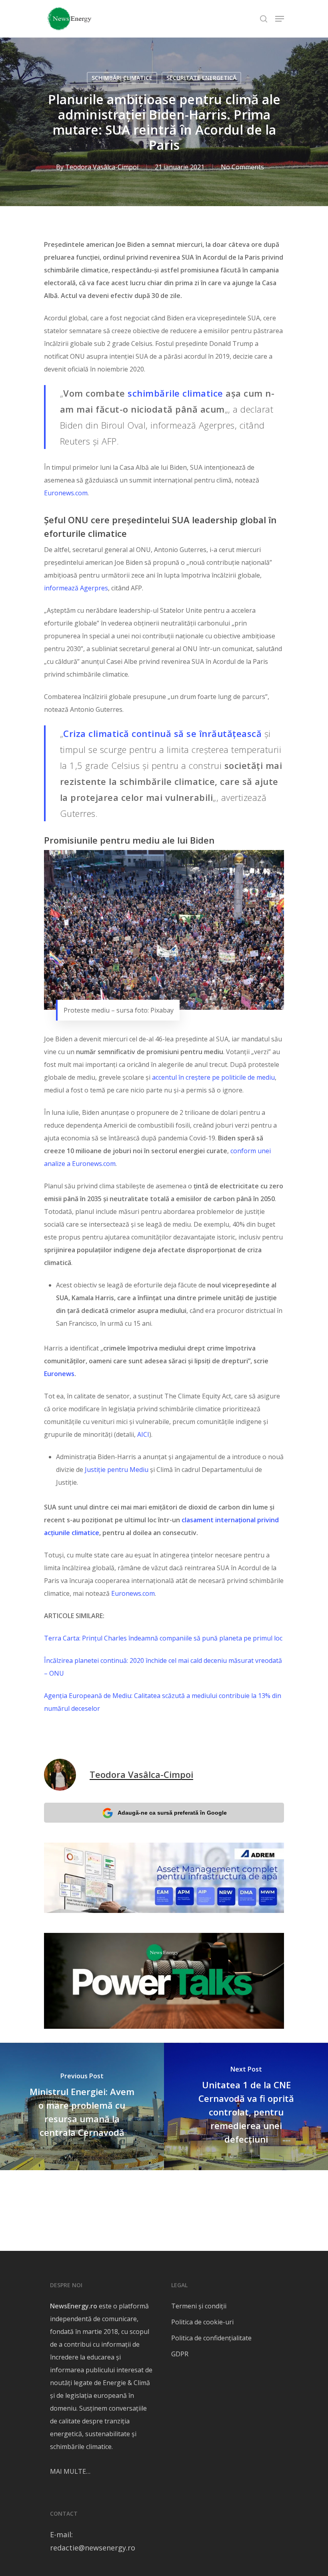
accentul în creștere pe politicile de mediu (213, 1077)
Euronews (59, 1374)
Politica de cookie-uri (202, 2322)
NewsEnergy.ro (74, 2306)
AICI (143, 1434)
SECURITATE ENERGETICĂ (201, 78)
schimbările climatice (175, 393)
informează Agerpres (76, 588)
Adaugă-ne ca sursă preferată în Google (172, 1813)
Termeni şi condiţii (199, 2306)
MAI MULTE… (70, 2471)
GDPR (180, 2354)
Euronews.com (66, 493)
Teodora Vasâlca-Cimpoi (102, 167)
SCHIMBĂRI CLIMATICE (122, 78)
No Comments (242, 167)
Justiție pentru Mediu (116, 1470)
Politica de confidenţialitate (211, 2338)
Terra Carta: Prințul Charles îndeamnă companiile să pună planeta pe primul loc (163, 1638)
